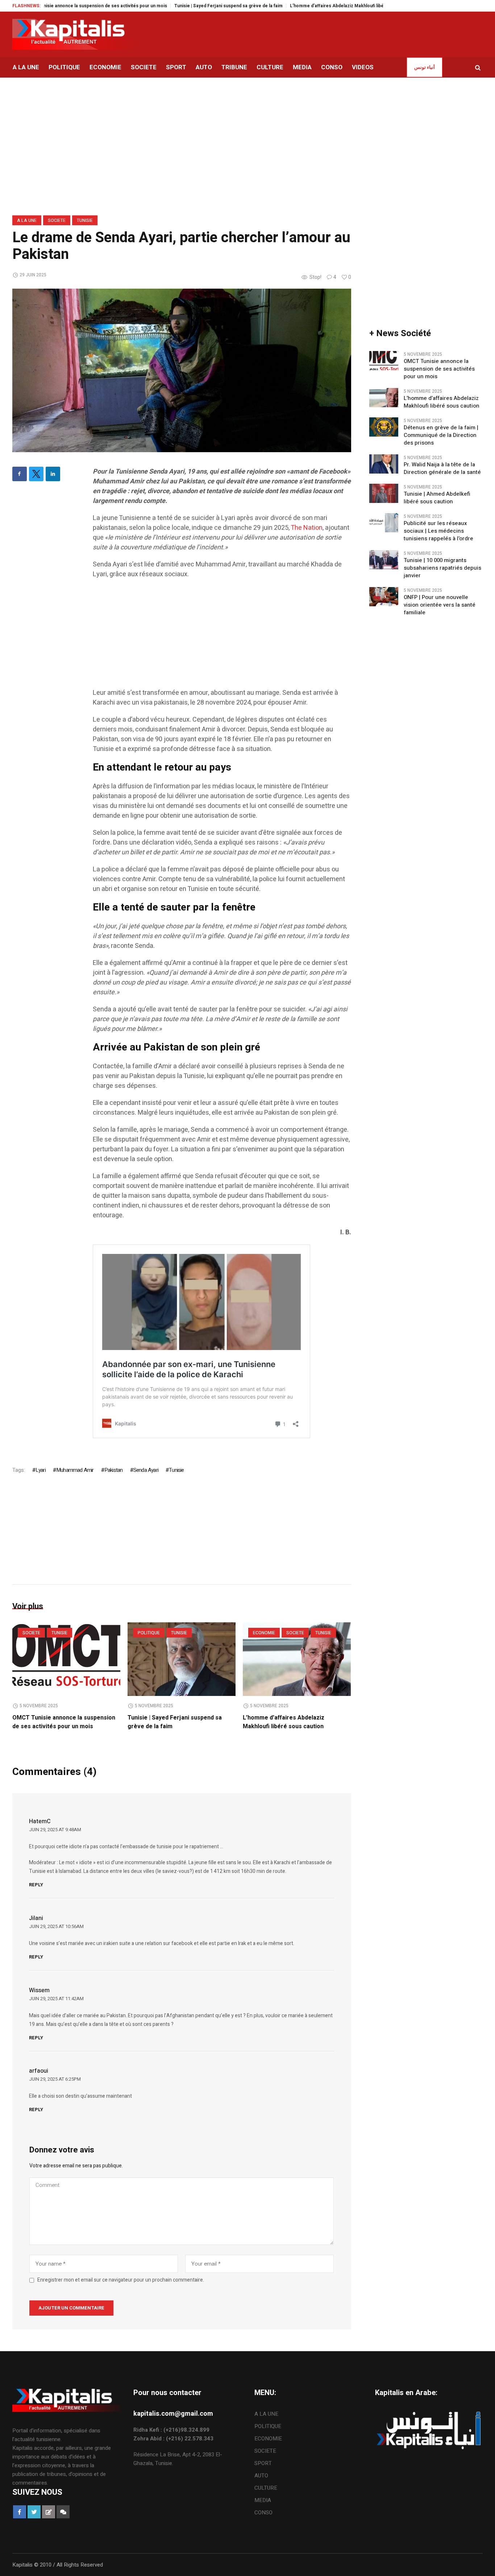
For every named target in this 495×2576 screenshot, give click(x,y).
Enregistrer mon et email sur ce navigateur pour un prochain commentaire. (121, 2280)
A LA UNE (27, 220)
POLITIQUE (149, 1633)
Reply (36, 1885)
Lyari (41, 1470)
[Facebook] (20, 474)
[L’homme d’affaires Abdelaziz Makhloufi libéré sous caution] (297, 1659)
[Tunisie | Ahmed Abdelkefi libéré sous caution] (384, 493)
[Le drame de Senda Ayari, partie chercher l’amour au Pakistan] (182, 370)
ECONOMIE (264, 1633)
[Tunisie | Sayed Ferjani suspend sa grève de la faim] (182, 1659)
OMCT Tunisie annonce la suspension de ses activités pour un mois (64, 1722)
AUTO (261, 2476)
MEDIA (263, 2500)
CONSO (263, 2513)
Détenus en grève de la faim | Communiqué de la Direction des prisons (441, 435)
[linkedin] (53, 474)
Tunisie (85, 220)
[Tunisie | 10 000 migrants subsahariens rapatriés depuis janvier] (384, 559)
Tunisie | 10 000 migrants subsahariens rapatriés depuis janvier (442, 568)
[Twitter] (36, 474)
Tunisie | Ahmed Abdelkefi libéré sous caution (437, 498)
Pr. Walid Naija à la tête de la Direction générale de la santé (442, 468)
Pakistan (114, 1470)
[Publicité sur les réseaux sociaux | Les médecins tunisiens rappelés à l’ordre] (384, 522)
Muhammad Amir (75, 1470)
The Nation (307, 528)
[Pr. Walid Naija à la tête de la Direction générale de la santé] (384, 463)
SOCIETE (57, 220)
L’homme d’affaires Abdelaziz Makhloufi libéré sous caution (308, 6)
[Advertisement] (222, 637)
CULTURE (266, 2488)
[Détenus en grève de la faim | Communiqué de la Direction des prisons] (384, 426)
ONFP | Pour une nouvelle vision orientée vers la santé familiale (440, 605)
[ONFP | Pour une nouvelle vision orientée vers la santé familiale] (384, 596)
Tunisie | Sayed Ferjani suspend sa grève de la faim (183, 6)
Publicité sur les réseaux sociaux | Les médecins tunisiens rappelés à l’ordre (438, 531)
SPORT (263, 2463)
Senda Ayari (146, 1470)
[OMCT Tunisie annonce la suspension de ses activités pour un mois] (66, 1659)
